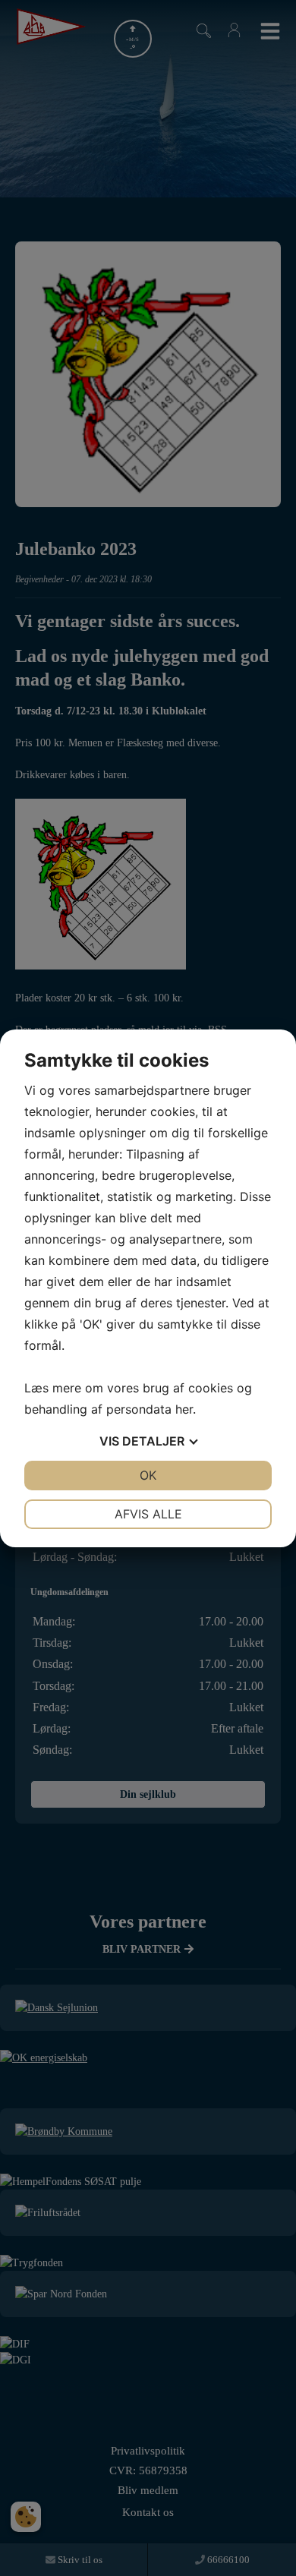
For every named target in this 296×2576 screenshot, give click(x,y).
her (184, 1409)
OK (148, 1475)
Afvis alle (148, 1514)
